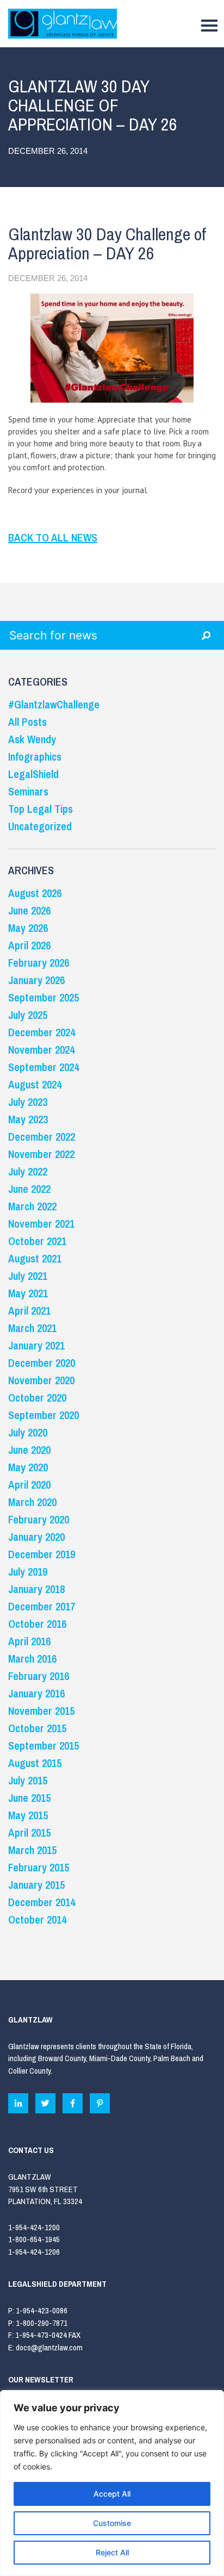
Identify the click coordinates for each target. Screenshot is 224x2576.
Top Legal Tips (41, 809)
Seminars (28, 791)
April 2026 (29, 945)
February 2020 (39, 1519)
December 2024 (42, 1032)
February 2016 (39, 1676)
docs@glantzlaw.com (50, 2347)
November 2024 (41, 1050)
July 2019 (28, 1572)
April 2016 (29, 1641)
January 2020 (36, 1537)
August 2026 (35, 893)
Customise (112, 2523)
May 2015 (28, 1815)
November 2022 (41, 1154)
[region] (112, 2483)
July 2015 (28, 1780)
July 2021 (28, 1276)
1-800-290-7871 (42, 2323)
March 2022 (32, 1206)
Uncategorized (40, 826)
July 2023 (28, 1102)
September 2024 (43, 1067)
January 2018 (36, 1589)
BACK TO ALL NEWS (53, 537)
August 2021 (35, 1258)
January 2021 (36, 1345)
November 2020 (41, 1380)
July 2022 (28, 1171)
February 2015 (39, 1867)
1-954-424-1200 (34, 2227)
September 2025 (43, 997)
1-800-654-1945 (34, 2239)
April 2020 (29, 1485)
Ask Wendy (32, 739)
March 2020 (32, 1502)
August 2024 (35, 1084)
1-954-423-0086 (42, 2310)
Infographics (35, 757)
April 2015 (29, 1833)
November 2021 (41, 1224)
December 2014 (42, 1902)
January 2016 (36, 1693)
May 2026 (28, 928)
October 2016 (37, 1624)
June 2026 (29, 910)
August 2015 (35, 1763)
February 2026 (39, 963)
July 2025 (28, 1015)
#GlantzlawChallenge (54, 704)
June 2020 (29, 1450)
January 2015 (36, 1885)
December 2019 (42, 1554)
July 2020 (28, 1432)
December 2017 (42, 1606)
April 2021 (29, 1311)
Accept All (112, 2494)
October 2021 (37, 1241)
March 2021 (32, 1328)
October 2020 (37, 1398)
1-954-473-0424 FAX (48, 2335)
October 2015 (37, 1728)
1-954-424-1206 (34, 2252)
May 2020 (28, 1467)
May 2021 (28, 1293)
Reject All (112, 2552)
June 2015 (29, 1798)
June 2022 (29, 1189)
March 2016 (32, 1659)
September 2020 (43, 1415)
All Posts (27, 722)
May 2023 (28, 1119)
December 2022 (42, 1137)
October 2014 (37, 1919)
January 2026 (36, 980)
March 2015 (32, 1850)
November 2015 (41, 1711)
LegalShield (33, 774)
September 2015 (43, 1746)
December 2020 (42, 1363)
